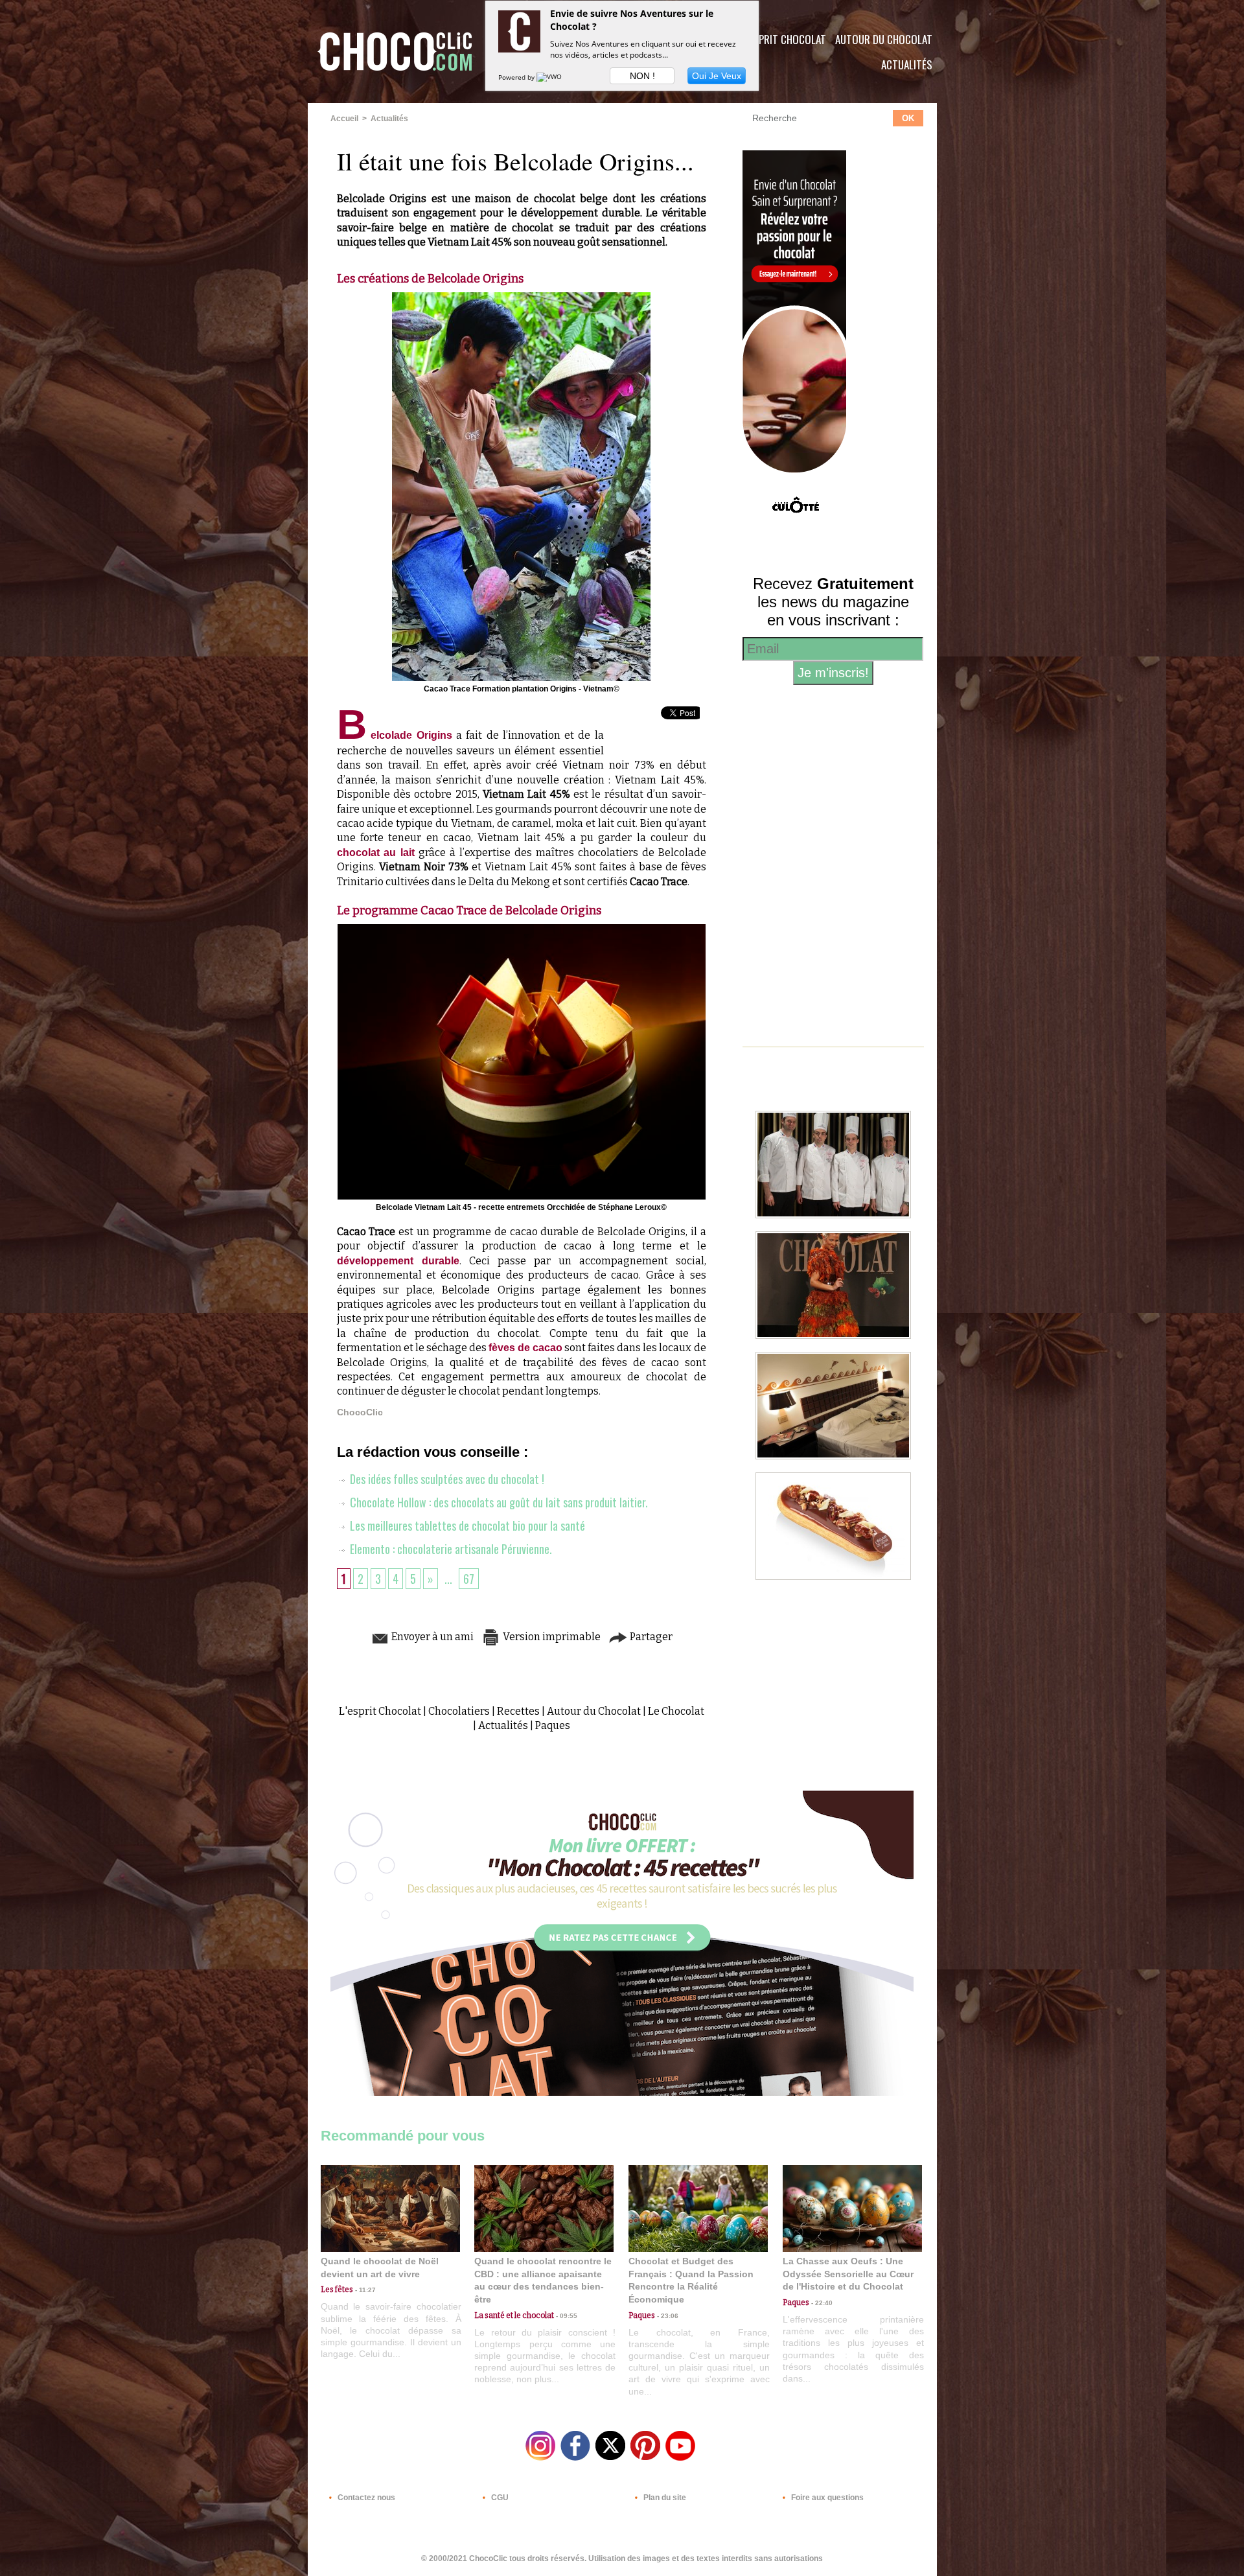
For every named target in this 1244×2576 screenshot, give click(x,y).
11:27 (364, 2290)
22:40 (821, 2303)
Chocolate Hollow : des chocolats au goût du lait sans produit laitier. (498, 1502)
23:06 (667, 2316)
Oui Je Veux (717, 76)
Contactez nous (365, 2498)
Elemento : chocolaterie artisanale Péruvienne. (450, 1549)
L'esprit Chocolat (784, 39)
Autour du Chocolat (884, 39)
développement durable (398, 1261)
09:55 (566, 2316)
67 (469, 1579)
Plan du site (664, 2498)
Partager (650, 1637)
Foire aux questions (826, 2498)
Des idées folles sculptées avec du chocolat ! (446, 1479)
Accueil (344, 119)
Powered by (517, 77)
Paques (553, 1725)
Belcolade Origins (395, 735)
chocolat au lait (376, 853)
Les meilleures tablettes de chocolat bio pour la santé (466, 1526)
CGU (499, 2498)
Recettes (518, 1711)
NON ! (642, 76)
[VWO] (550, 77)
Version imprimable (551, 1637)
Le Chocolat (676, 1711)
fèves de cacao (525, 1348)
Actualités (907, 64)
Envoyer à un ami (432, 1637)
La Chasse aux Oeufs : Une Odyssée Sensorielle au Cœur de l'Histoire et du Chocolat (848, 2274)
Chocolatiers (459, 1711)
